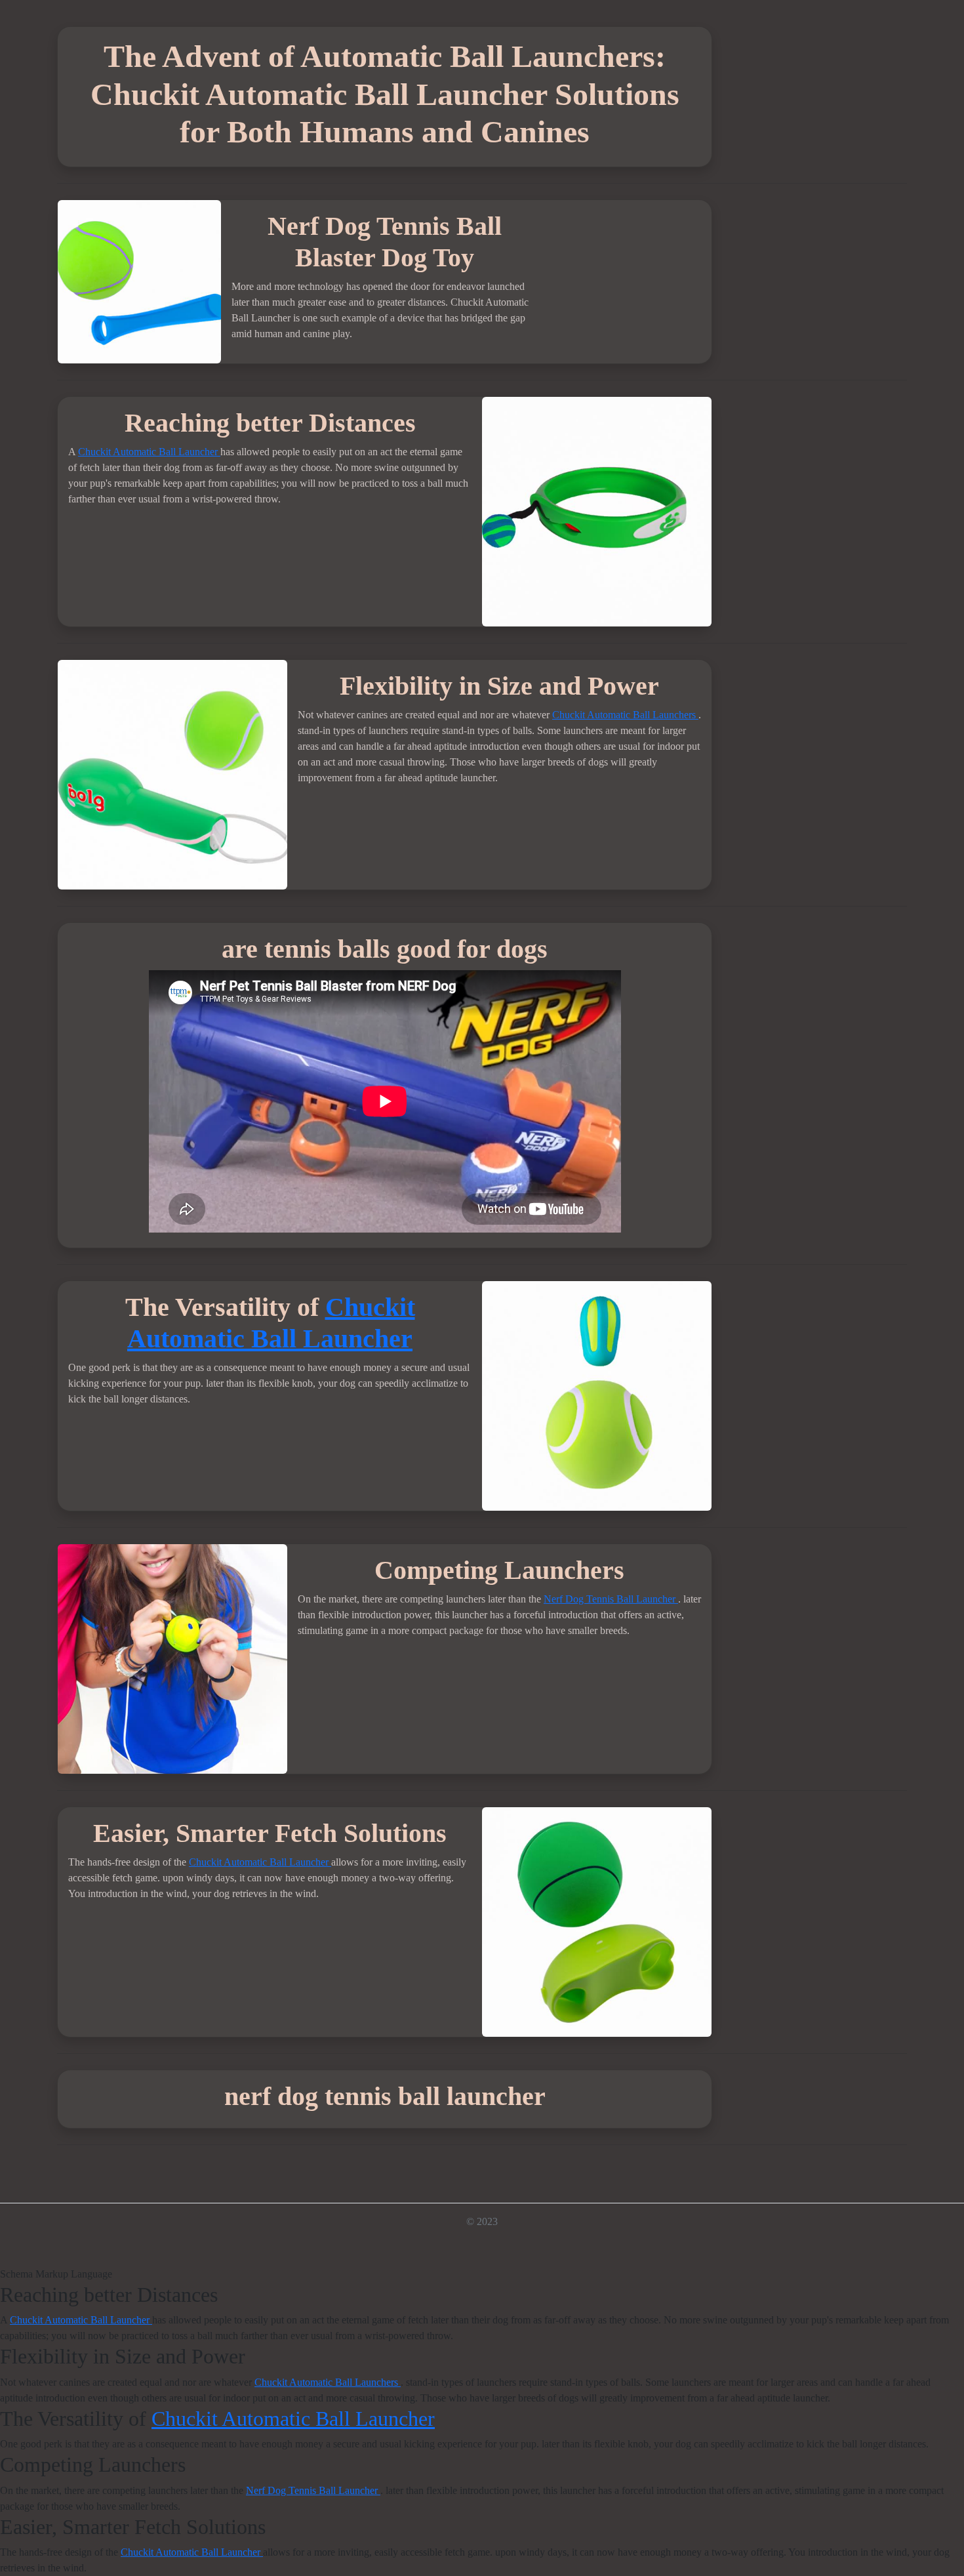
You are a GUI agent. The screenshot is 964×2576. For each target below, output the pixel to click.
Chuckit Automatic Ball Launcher (149, 452)
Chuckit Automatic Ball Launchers (625, 715)
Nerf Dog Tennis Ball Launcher (611, 1599)
